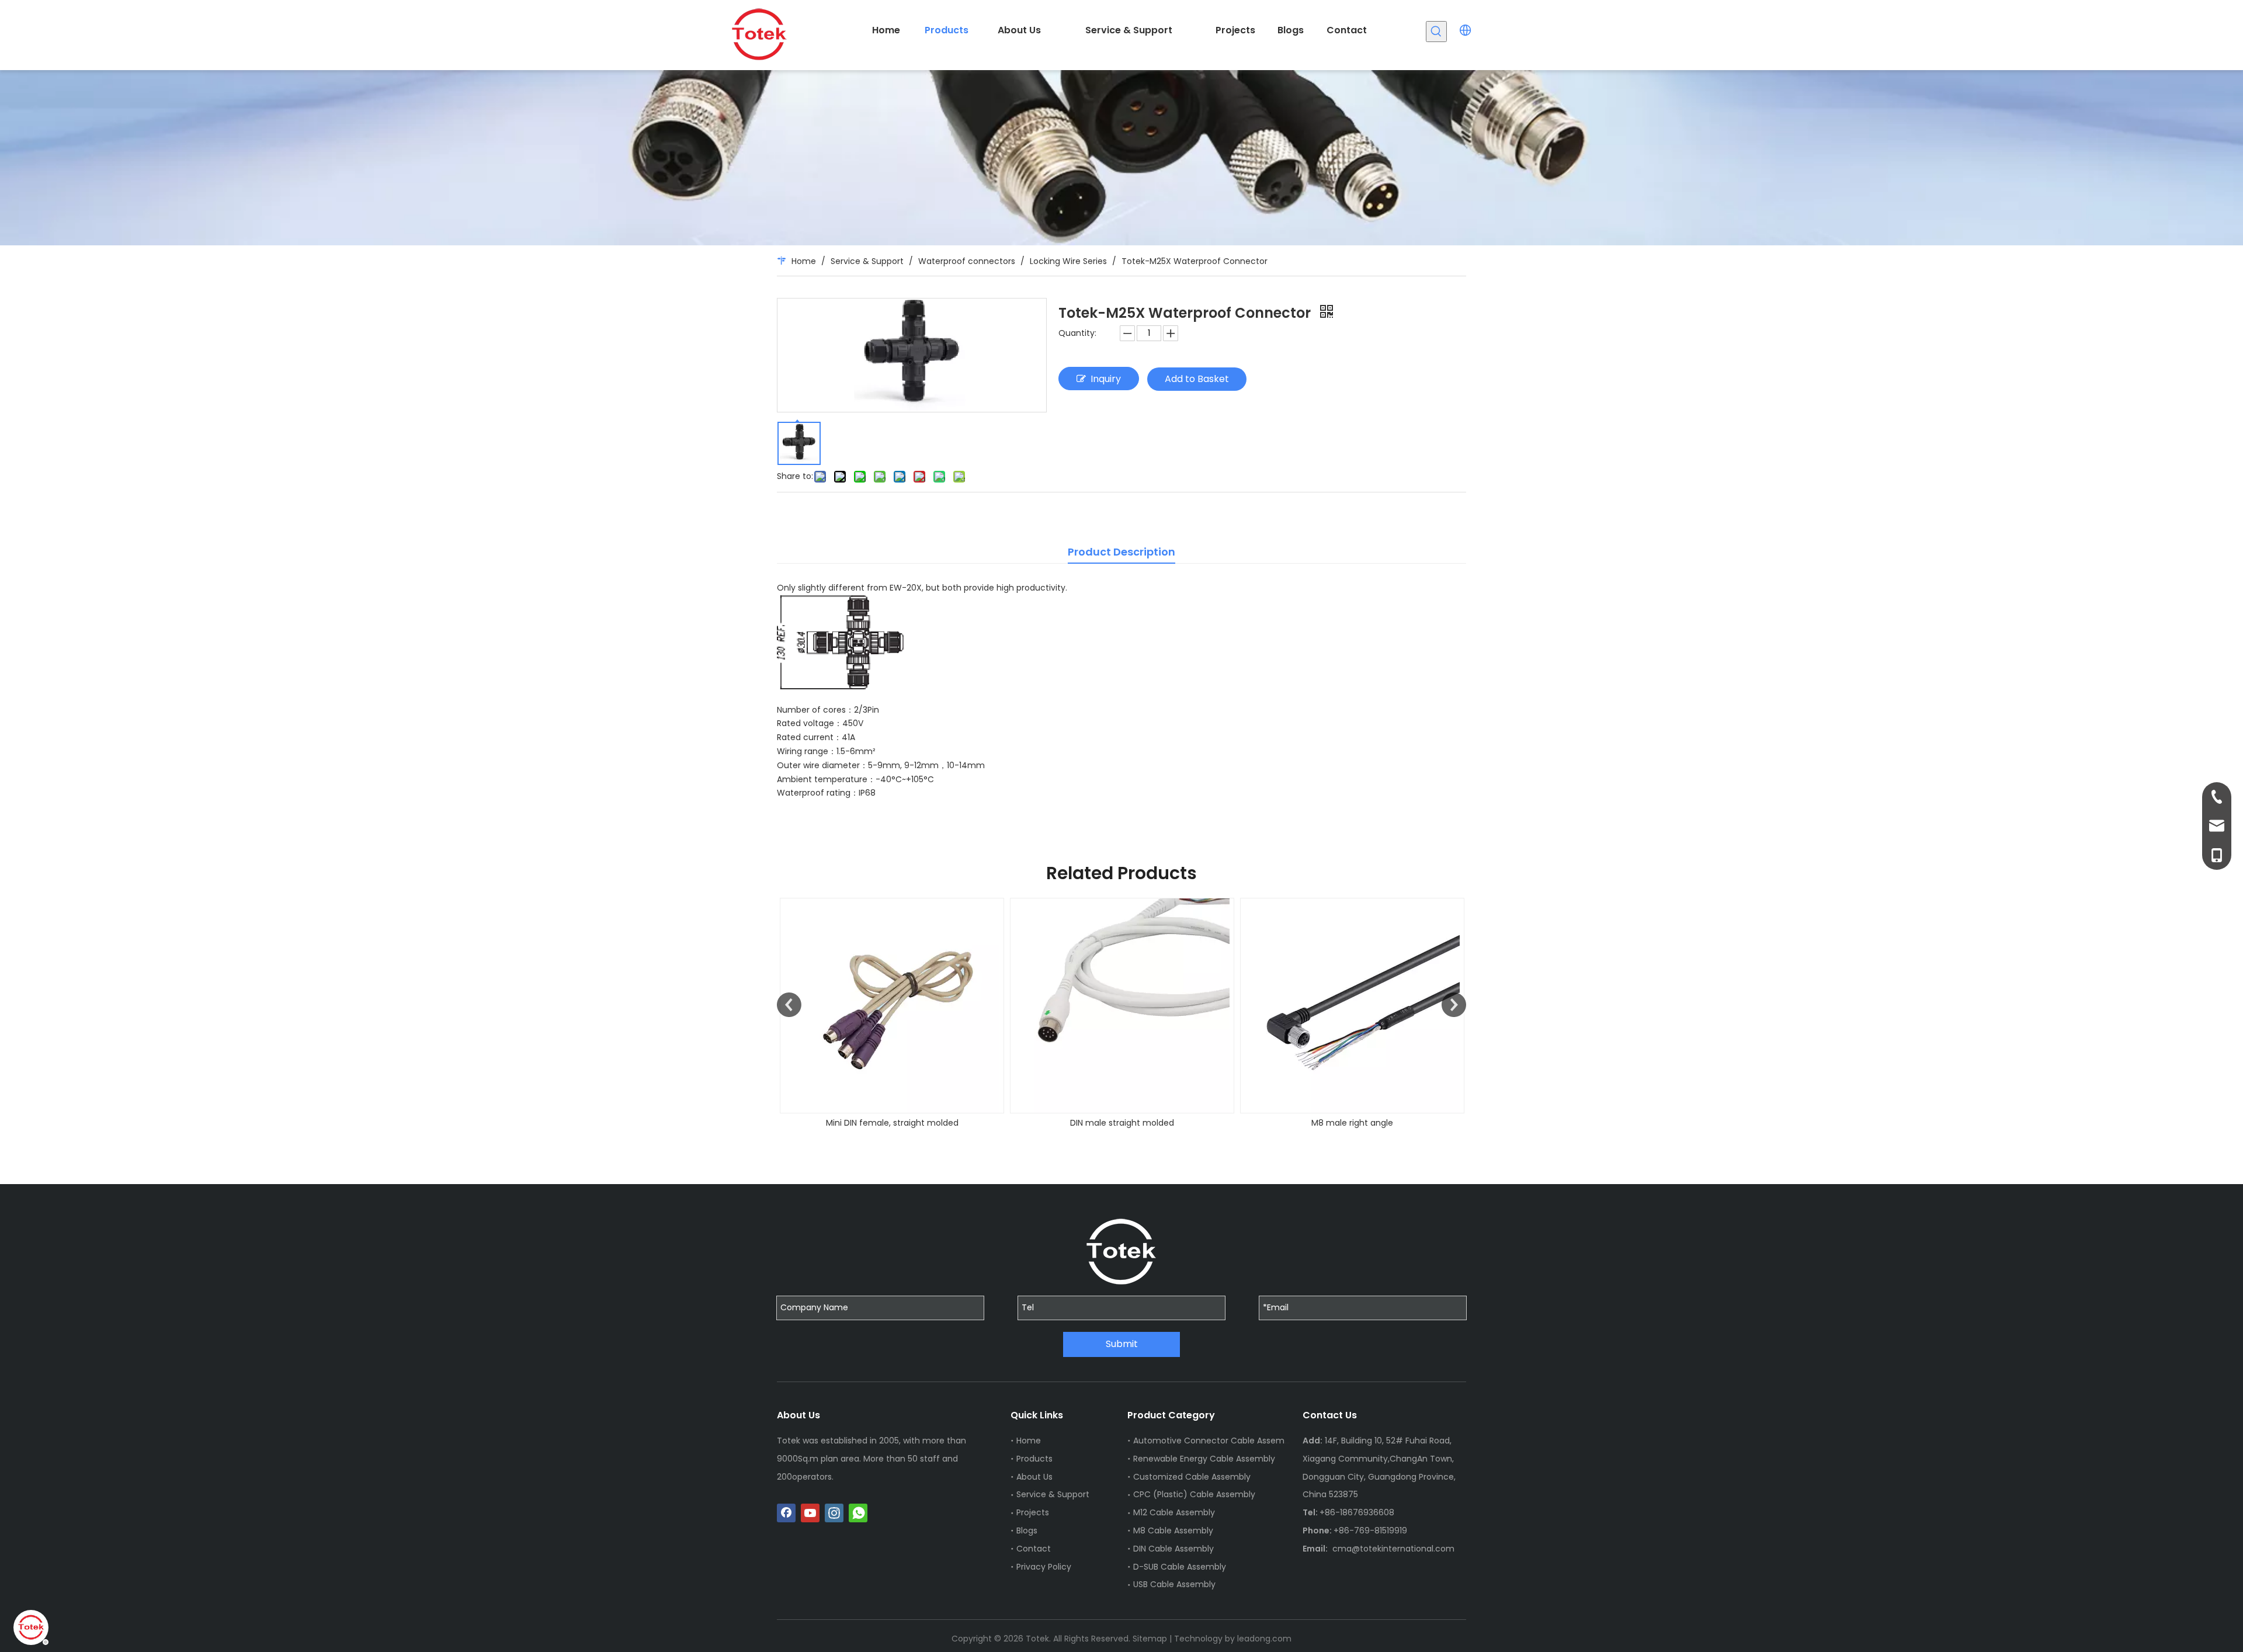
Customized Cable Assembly (1192, 1477)
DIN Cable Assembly (1173, 1549)
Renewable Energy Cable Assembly (1204, 1459)
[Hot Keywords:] (1436, 32)
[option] (892, 1014)
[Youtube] (810, 1513)
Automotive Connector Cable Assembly (1215, 1441)
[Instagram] (834, 1513)
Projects (1033, 1512)
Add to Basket (1197, 379)
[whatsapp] (858, 1513)
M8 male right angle (1352, 1123)
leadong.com (1264, 1639)
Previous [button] (789, 1005)
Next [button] (1454, 1005)
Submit (1122, 1344)
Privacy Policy (1044, 1567)
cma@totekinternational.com (1393, 1549)
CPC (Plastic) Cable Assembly (1194, 1494)
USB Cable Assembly (1174, 1584)
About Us (1034, 1477)
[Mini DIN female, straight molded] (892, 1006)
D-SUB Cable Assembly (1180, 1567)
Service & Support (1053, 1494)
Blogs (1027, 1530)
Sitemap (1150, 1639)
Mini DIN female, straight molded (892, 1123)
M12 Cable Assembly (1174, 1512)
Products (1034, 1459)
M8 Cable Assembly (1173, 1530)
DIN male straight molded (1122, 1123)
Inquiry (1106, 379)
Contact (1034, 1549)
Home (1029, 1441)
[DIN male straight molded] (1122, 1006)
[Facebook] (786, 1513)
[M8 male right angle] (1352, 1006)
